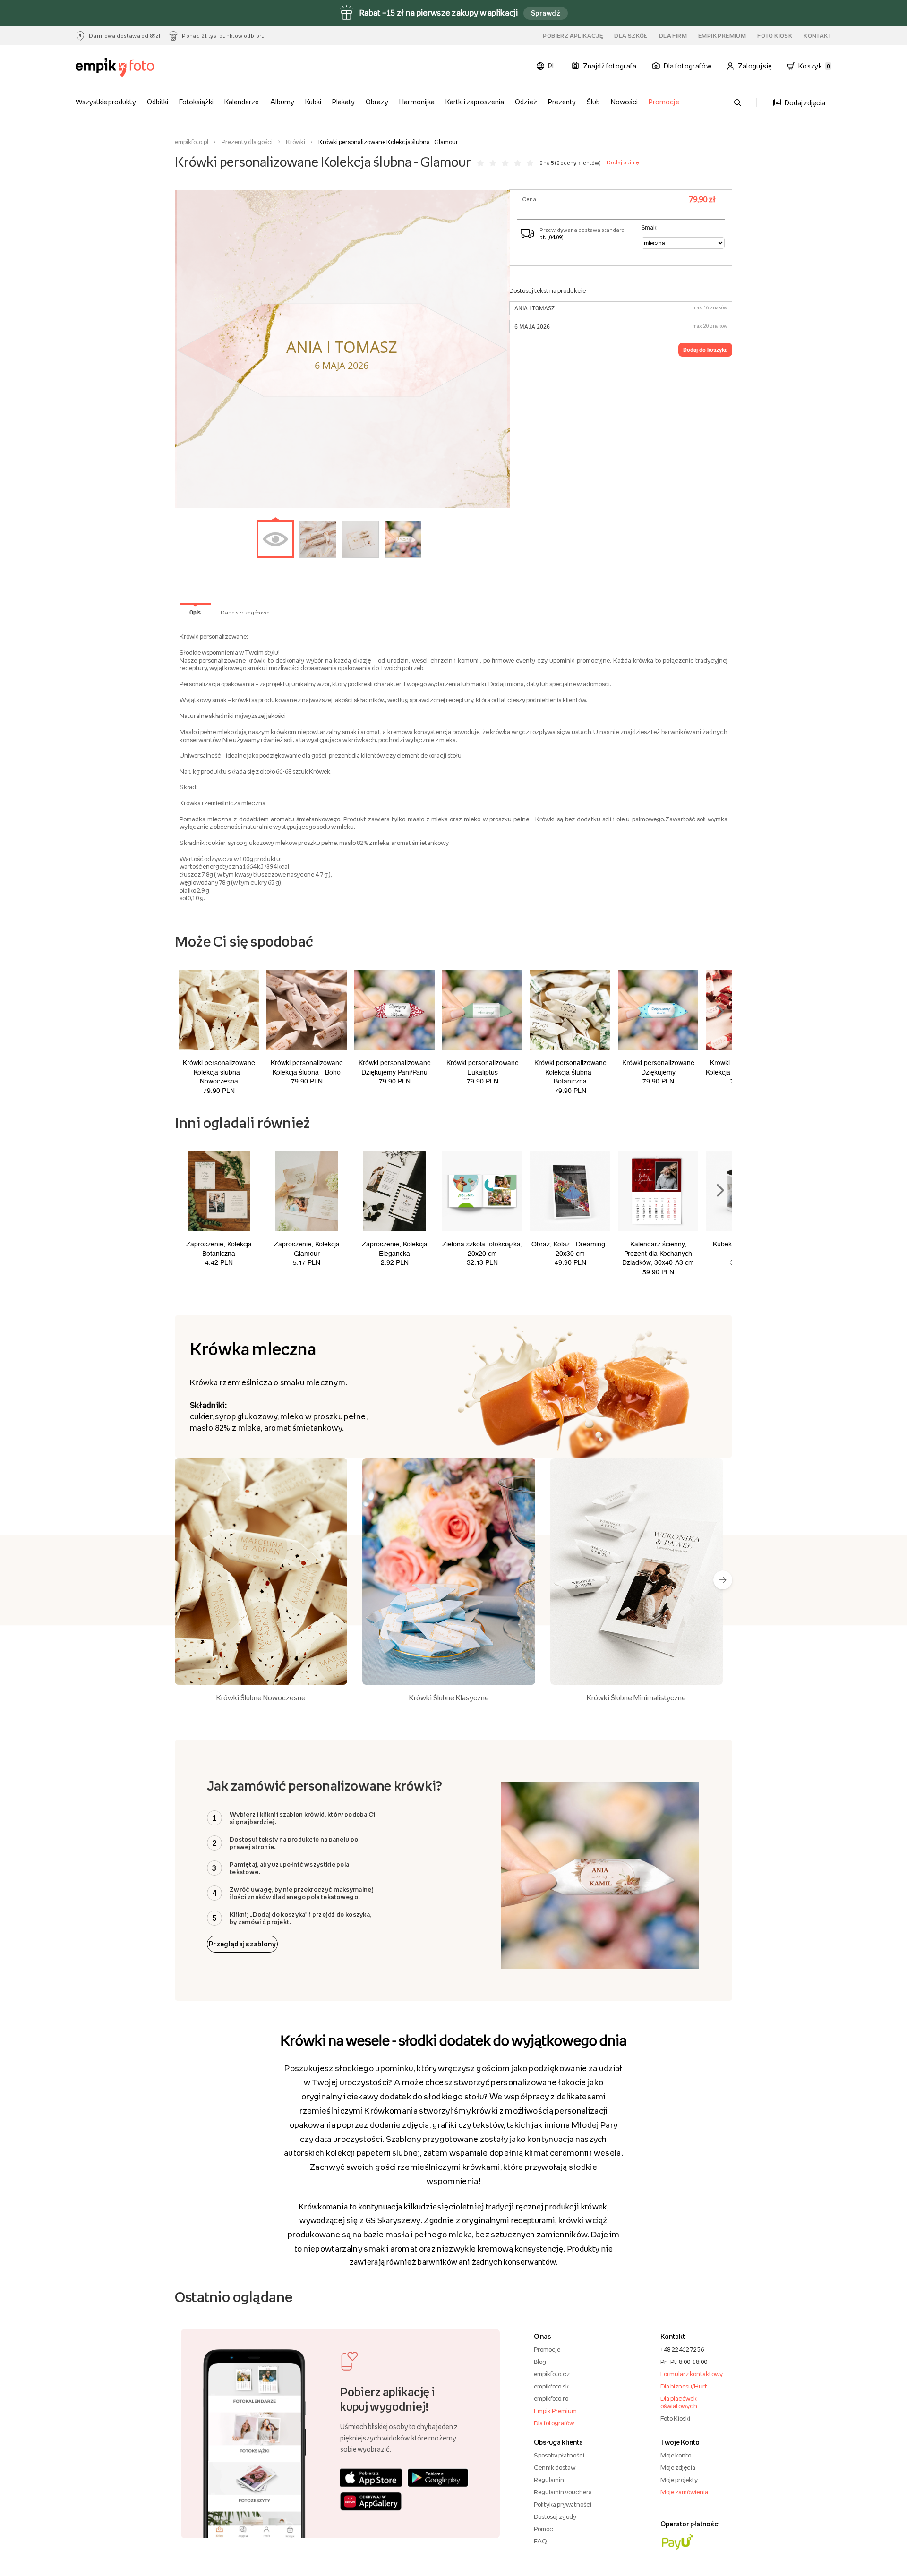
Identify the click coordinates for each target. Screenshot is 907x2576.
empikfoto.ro (551, 2398)
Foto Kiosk (775, 36)
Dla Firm (673, 36)
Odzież (526, 102)
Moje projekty (679, 2480)
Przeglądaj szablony (242, 1944)
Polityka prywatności (563, 2504)
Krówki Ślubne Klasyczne (449, 1697)
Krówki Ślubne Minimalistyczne (636, 1697)
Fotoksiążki (196, 102)
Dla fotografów (554, 2423)
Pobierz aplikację (573, 36)
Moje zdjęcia (678, 2467)
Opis (195, 612)
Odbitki (158, 102)
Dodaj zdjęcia (805, 103)
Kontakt (817, 36)
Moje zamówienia (684, 2492)
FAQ (540, 2541)
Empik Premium (722, 36)
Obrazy (377, 102)
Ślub (593, 102)
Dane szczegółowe (245, 613)
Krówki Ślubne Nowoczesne (261, 1697)
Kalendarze (242, 102)
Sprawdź (546, 13)
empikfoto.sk (551, 2386)
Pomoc (543, 2529)
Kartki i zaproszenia (475, 102)
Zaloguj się (755, 66)
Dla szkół (631, 36)
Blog (540, 2362)
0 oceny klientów (578, 163)
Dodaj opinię (623, 162)
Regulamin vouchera (563, 2492)
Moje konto (676, 2455)
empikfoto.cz (552, 2374)
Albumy (282, 102)
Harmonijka (417, 102)
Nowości (624, 102)
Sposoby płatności (559, 2455)
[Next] (723, 1580)
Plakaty (343, 102)
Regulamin (549, 2480)
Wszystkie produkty (106, 102)
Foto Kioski (675, 2418)
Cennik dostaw (555, 2467)
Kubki (313, 102)
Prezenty (562, 102)
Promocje (664, 102)
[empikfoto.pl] (133, 68)
